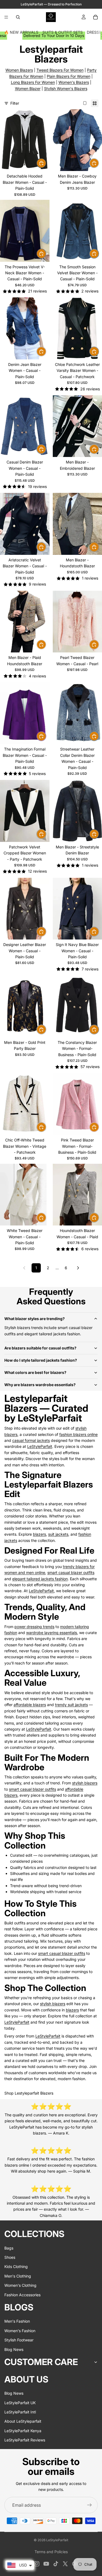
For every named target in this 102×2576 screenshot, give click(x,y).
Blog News (14, 2349)
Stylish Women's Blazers (66, 88)
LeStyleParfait (40, 1446)
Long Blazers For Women (33, 82)
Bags (9, 2248)
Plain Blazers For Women (69, 76)
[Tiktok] (56, 2564)
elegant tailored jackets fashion (40, 1579)
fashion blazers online (78, 1434)
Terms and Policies (51, 2552)
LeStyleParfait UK (20, 2403)
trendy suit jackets (71, 1705)
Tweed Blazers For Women (60, 70)
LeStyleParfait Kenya (23, 2431)
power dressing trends (34, 1627)
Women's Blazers (74, 82)
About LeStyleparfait (23, 2421)
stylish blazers (85, 1783)
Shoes (10, 2257)
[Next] (78, 1268)
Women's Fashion (20, 2331)
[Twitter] (65, 2564)
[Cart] (95, 17)
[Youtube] (46, 2564)
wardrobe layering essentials (52, 1633)
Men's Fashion (17, 2321)
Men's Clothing (18, 2276)
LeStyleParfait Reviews (25, 2440)
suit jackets (58, 1534)
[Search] (18, 17)
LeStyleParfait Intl (20, 2412)
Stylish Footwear (19, 2340)
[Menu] (6, 17)
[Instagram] (37, 2564)
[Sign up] (89, 2505)
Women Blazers (19, 70)
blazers (39, 1534)
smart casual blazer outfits (71, 1572)
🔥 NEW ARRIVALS (21, 32)
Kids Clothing (16, 2267)
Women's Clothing (20, 2285)
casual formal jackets (31, 1440)
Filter (15, 103)
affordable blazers (30, 1705)
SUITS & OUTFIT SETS (63, 32)
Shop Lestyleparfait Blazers (29, 2093)
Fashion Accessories (22, 2295)
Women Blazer (28, 88)
